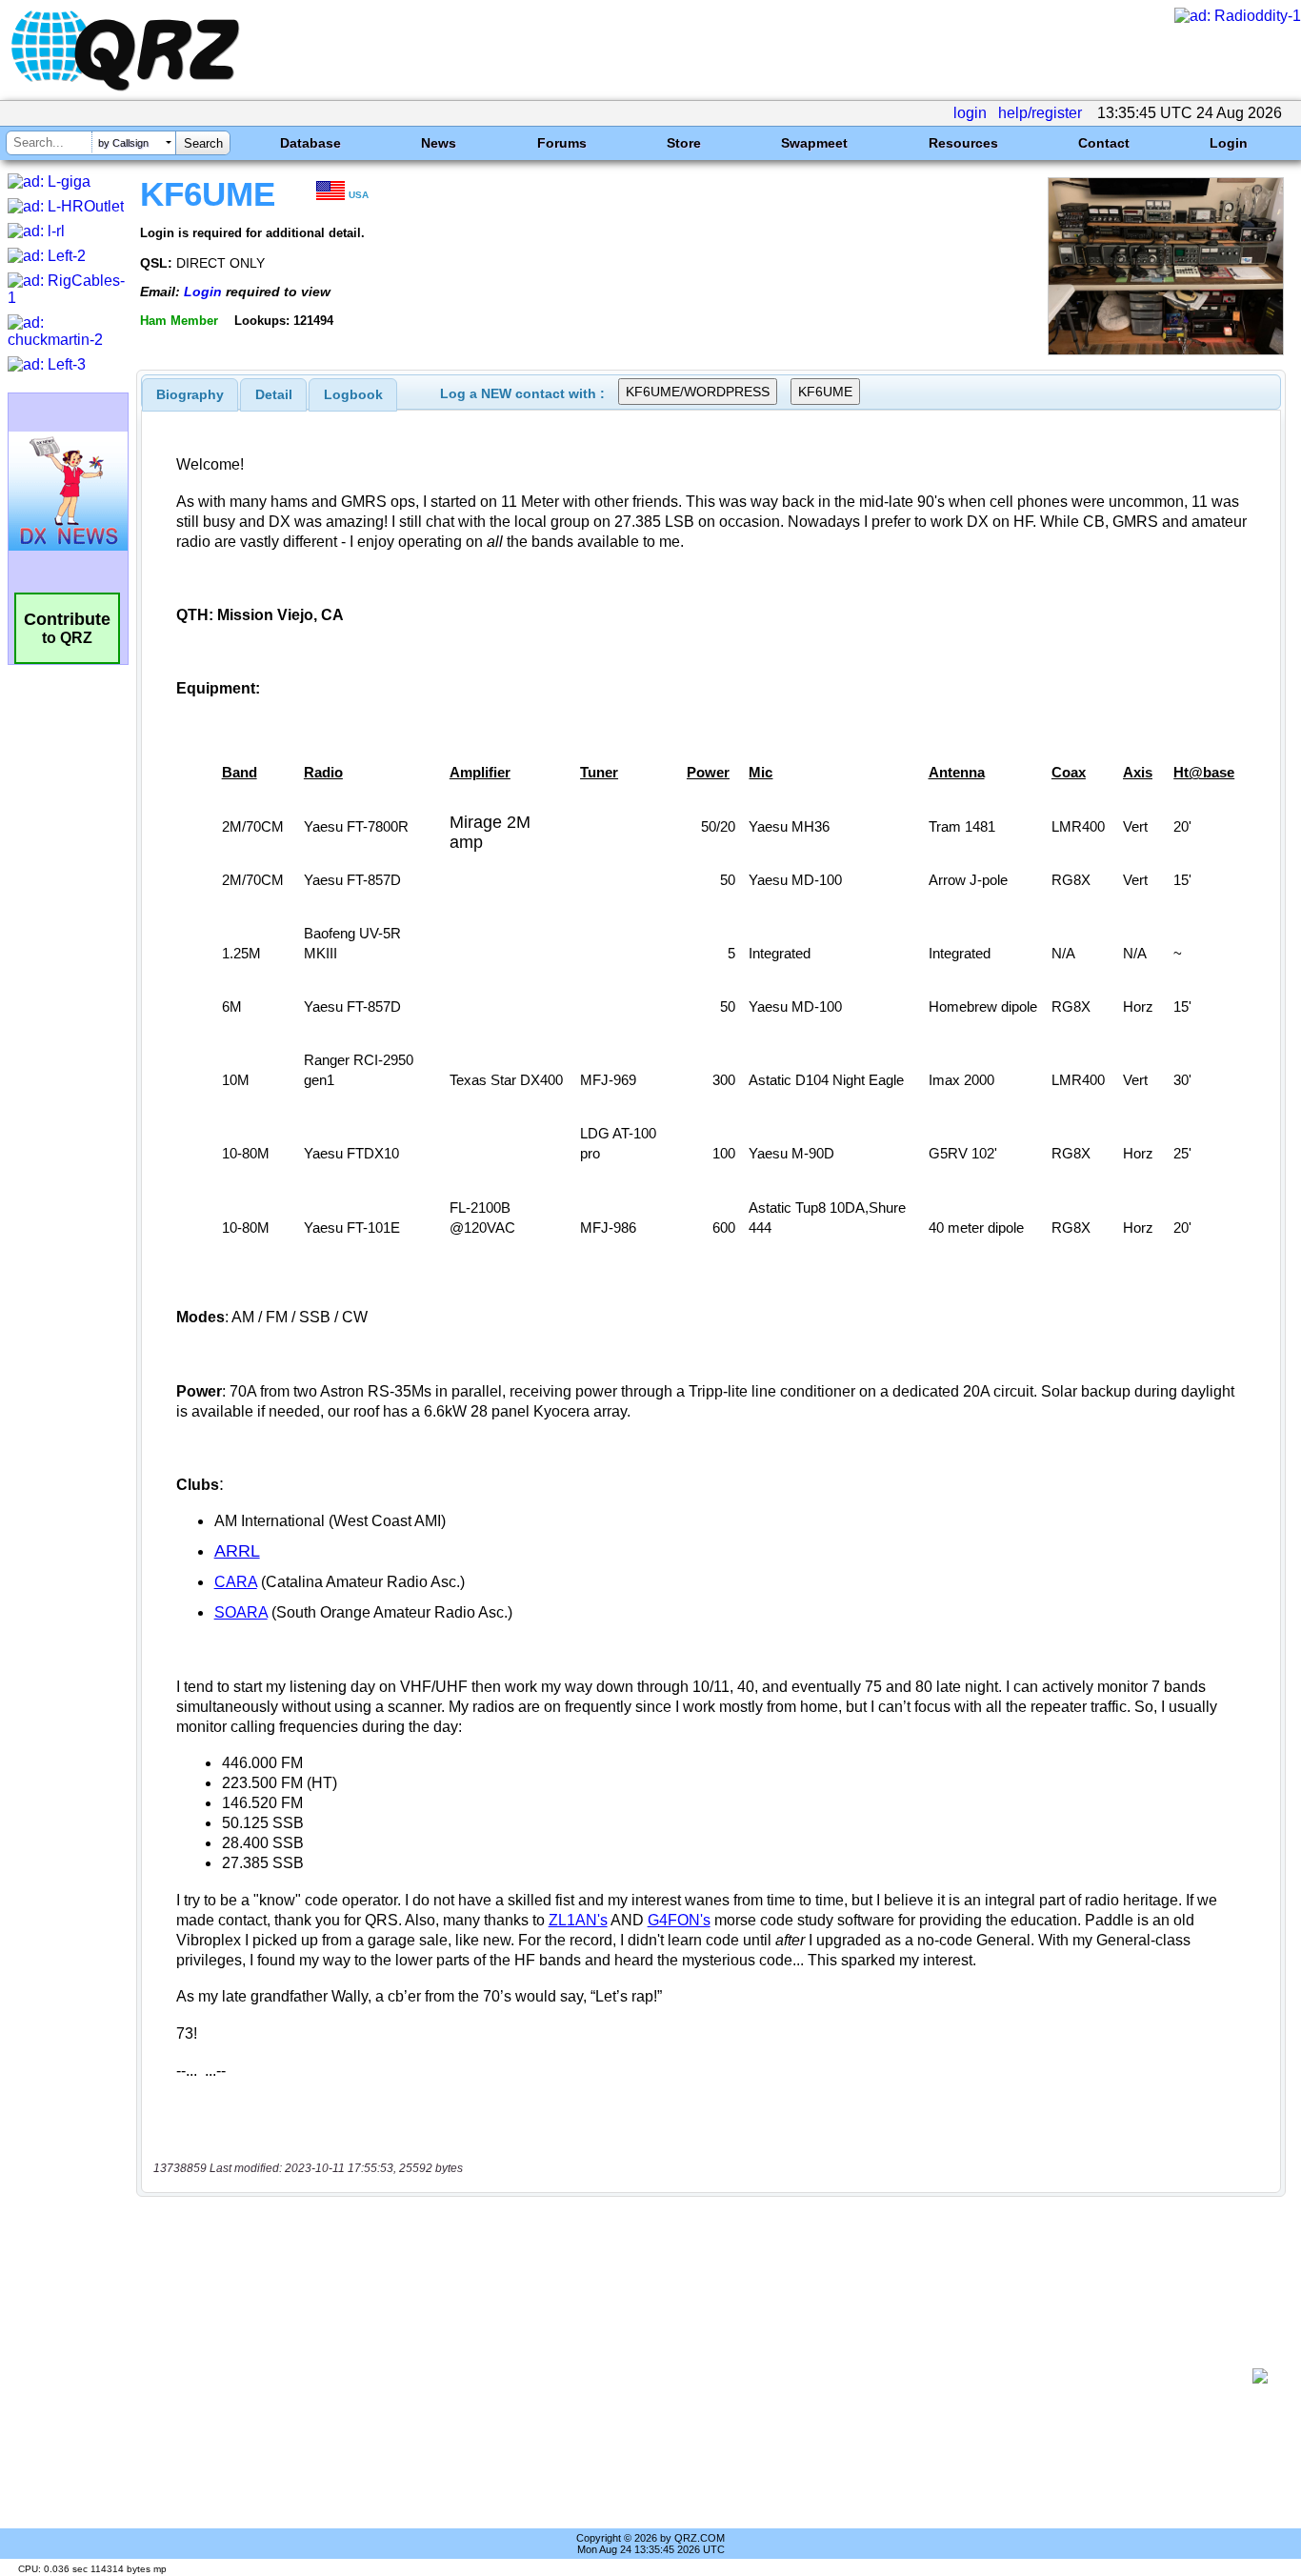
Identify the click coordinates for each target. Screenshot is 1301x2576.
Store (684, 143)
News (439, 143)
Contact (1104, 143)
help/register (1040, 113)
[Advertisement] (701, 2376)
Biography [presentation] (190, 394)
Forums (562, 143)
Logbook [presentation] (353, 394)
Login (1229, 143)
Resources (963, 143)
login (970, 113)
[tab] (190, 394)
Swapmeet (814, 143)
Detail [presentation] (274, 394)
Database (310, 143)
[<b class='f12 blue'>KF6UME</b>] (1166, 350)
